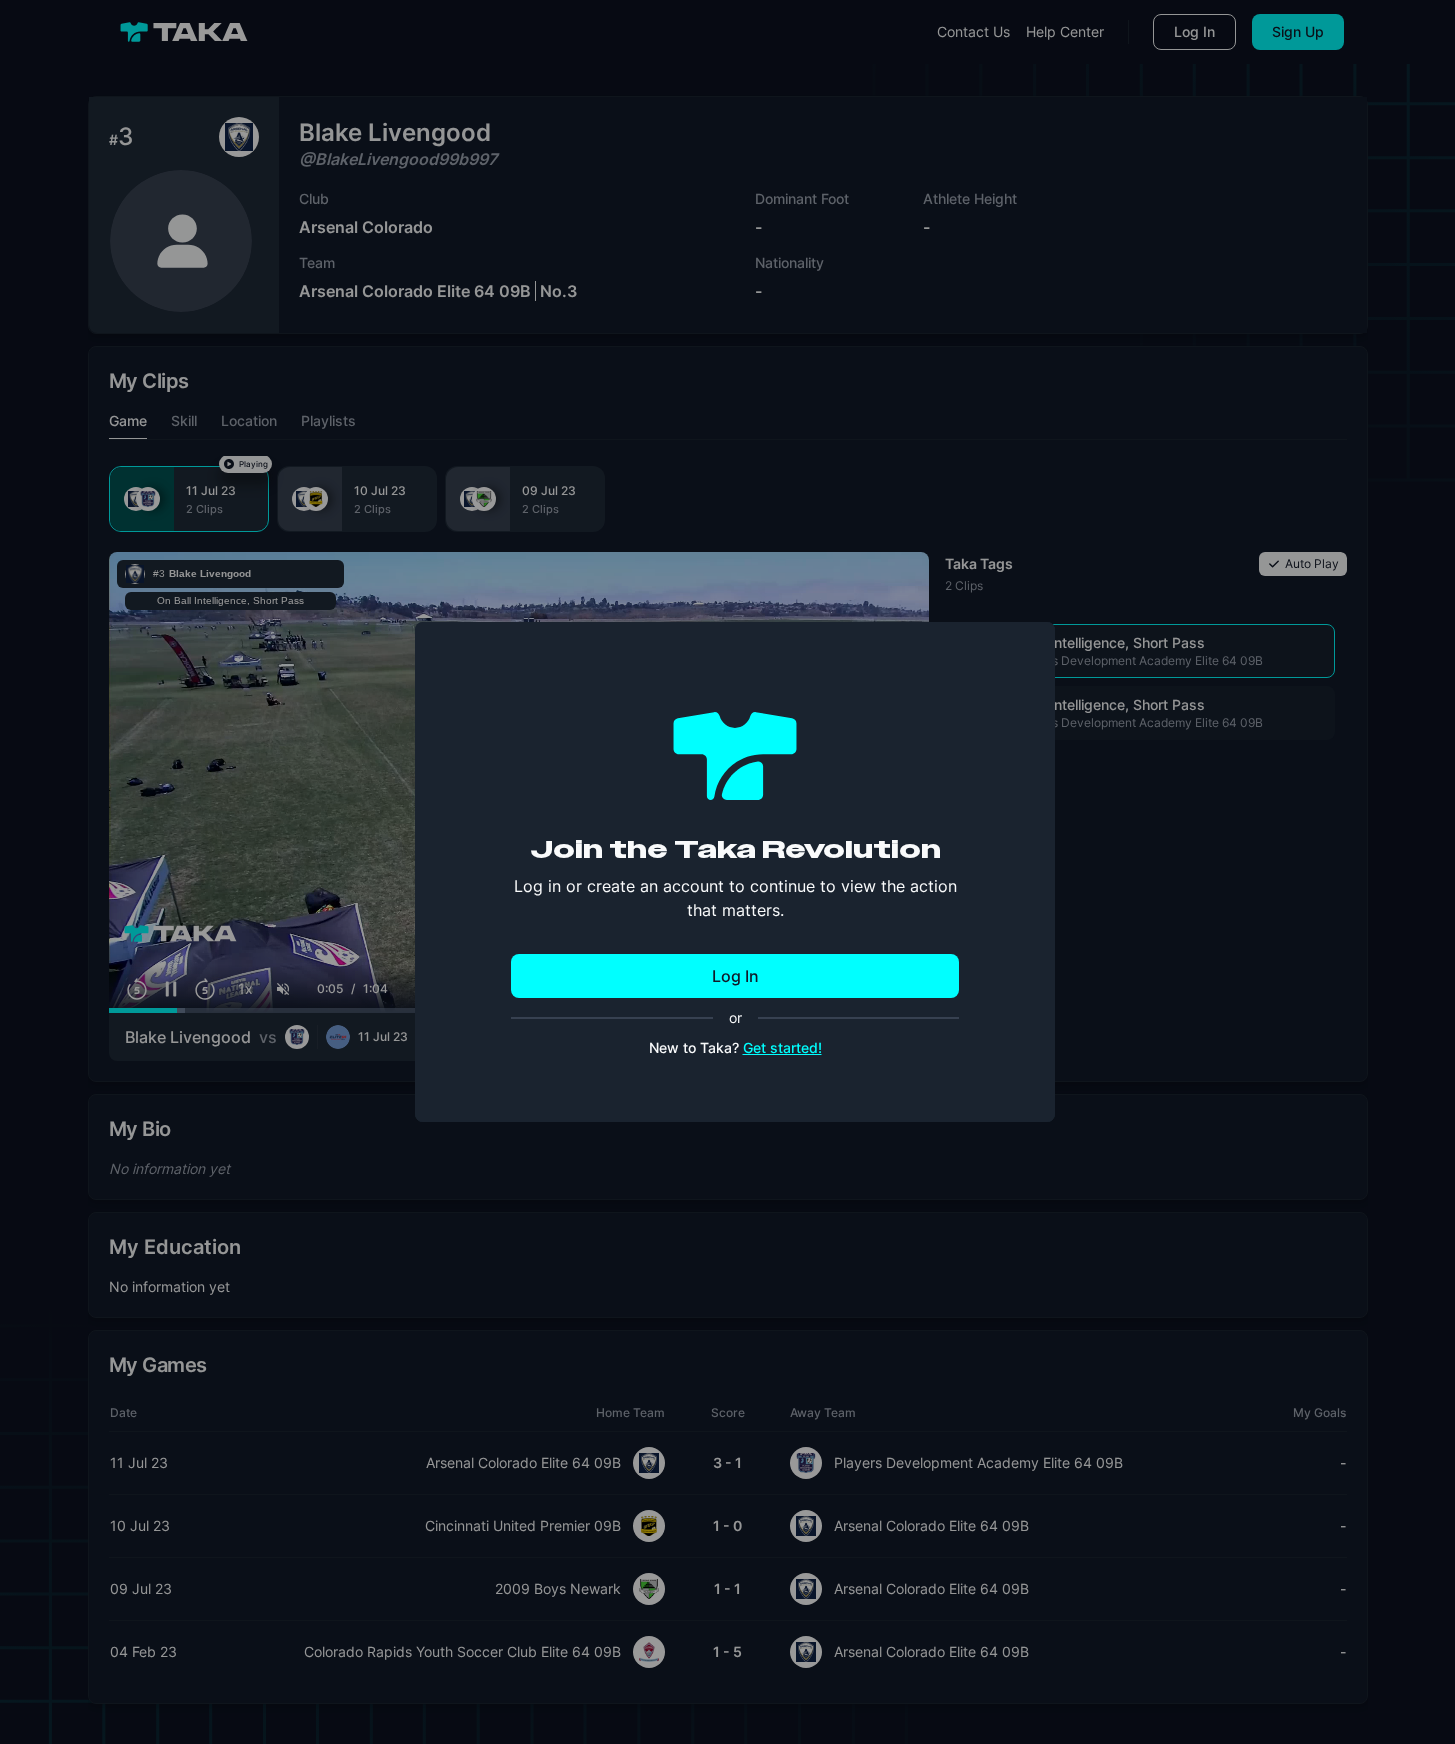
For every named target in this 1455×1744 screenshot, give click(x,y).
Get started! (782, 1047)
